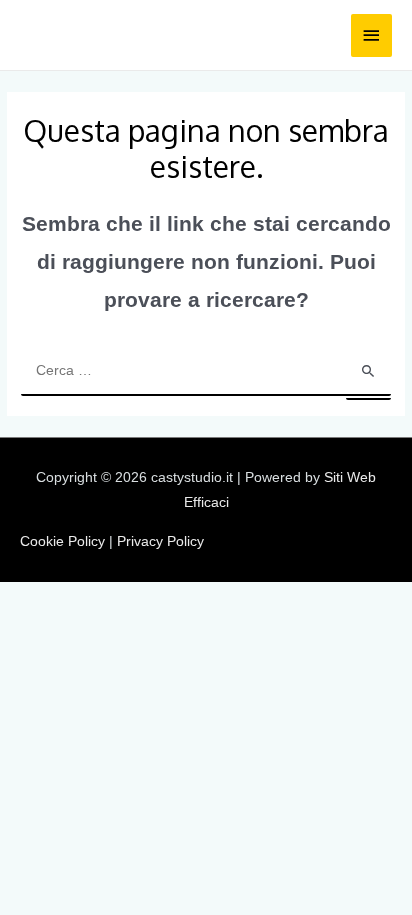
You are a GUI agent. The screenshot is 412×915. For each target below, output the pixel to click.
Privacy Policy (160, 541)
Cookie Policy (62, 541)
